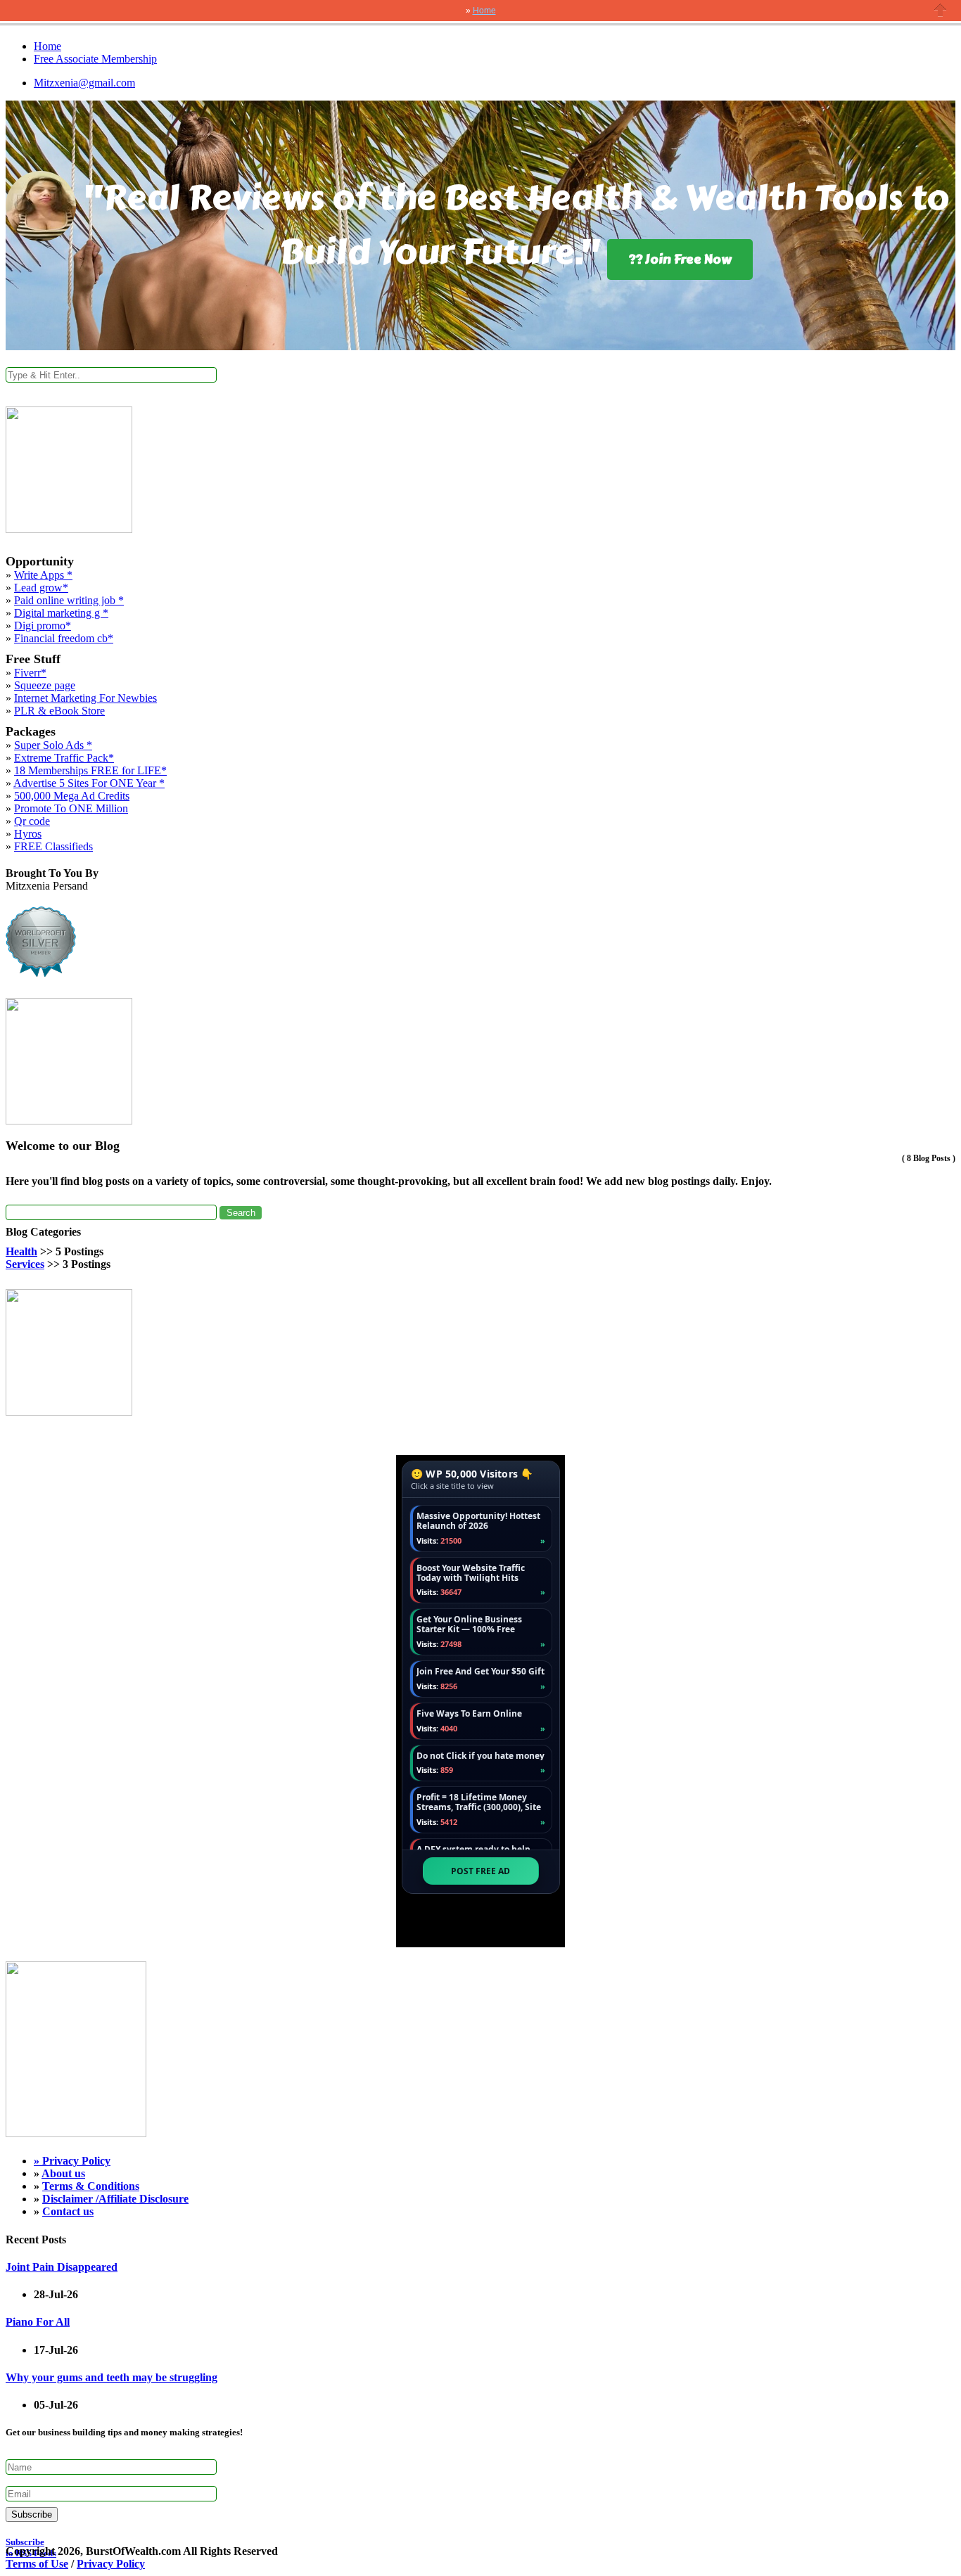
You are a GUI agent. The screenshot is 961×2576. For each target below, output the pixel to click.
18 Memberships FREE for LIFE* (90, 770)
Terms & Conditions (91, 2186)
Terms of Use (37, 2564)
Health (21, 1251)
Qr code (32, 821)
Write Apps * (43, 575)
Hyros (28, 834)
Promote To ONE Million (71, 808)
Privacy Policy (76, 2161)
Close (941, 10)
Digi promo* (43, 626)
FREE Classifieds (53, 846)
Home (47, 46)
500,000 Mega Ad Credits (72, 796)
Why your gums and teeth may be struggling (112, 2377)
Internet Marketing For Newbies (85, 698)
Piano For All (38, 2322)
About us (63, 2173)
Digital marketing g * (61, 613)
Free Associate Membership (95, 59)
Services (25, 1264)
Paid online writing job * (69, 600)
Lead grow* (41, 588)
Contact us (68, 2211)
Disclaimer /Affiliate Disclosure (115, 2199)
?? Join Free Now (680, 259)
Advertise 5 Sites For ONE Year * (89, 783)
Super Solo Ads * (53, 745)
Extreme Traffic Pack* (64, 758)
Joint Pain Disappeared (62, 2267)
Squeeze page (45, 685)
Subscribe (32, 2514)
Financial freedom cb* (64, 638)
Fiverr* (30, 673)
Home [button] (484, 11)
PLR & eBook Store (59, 711)
